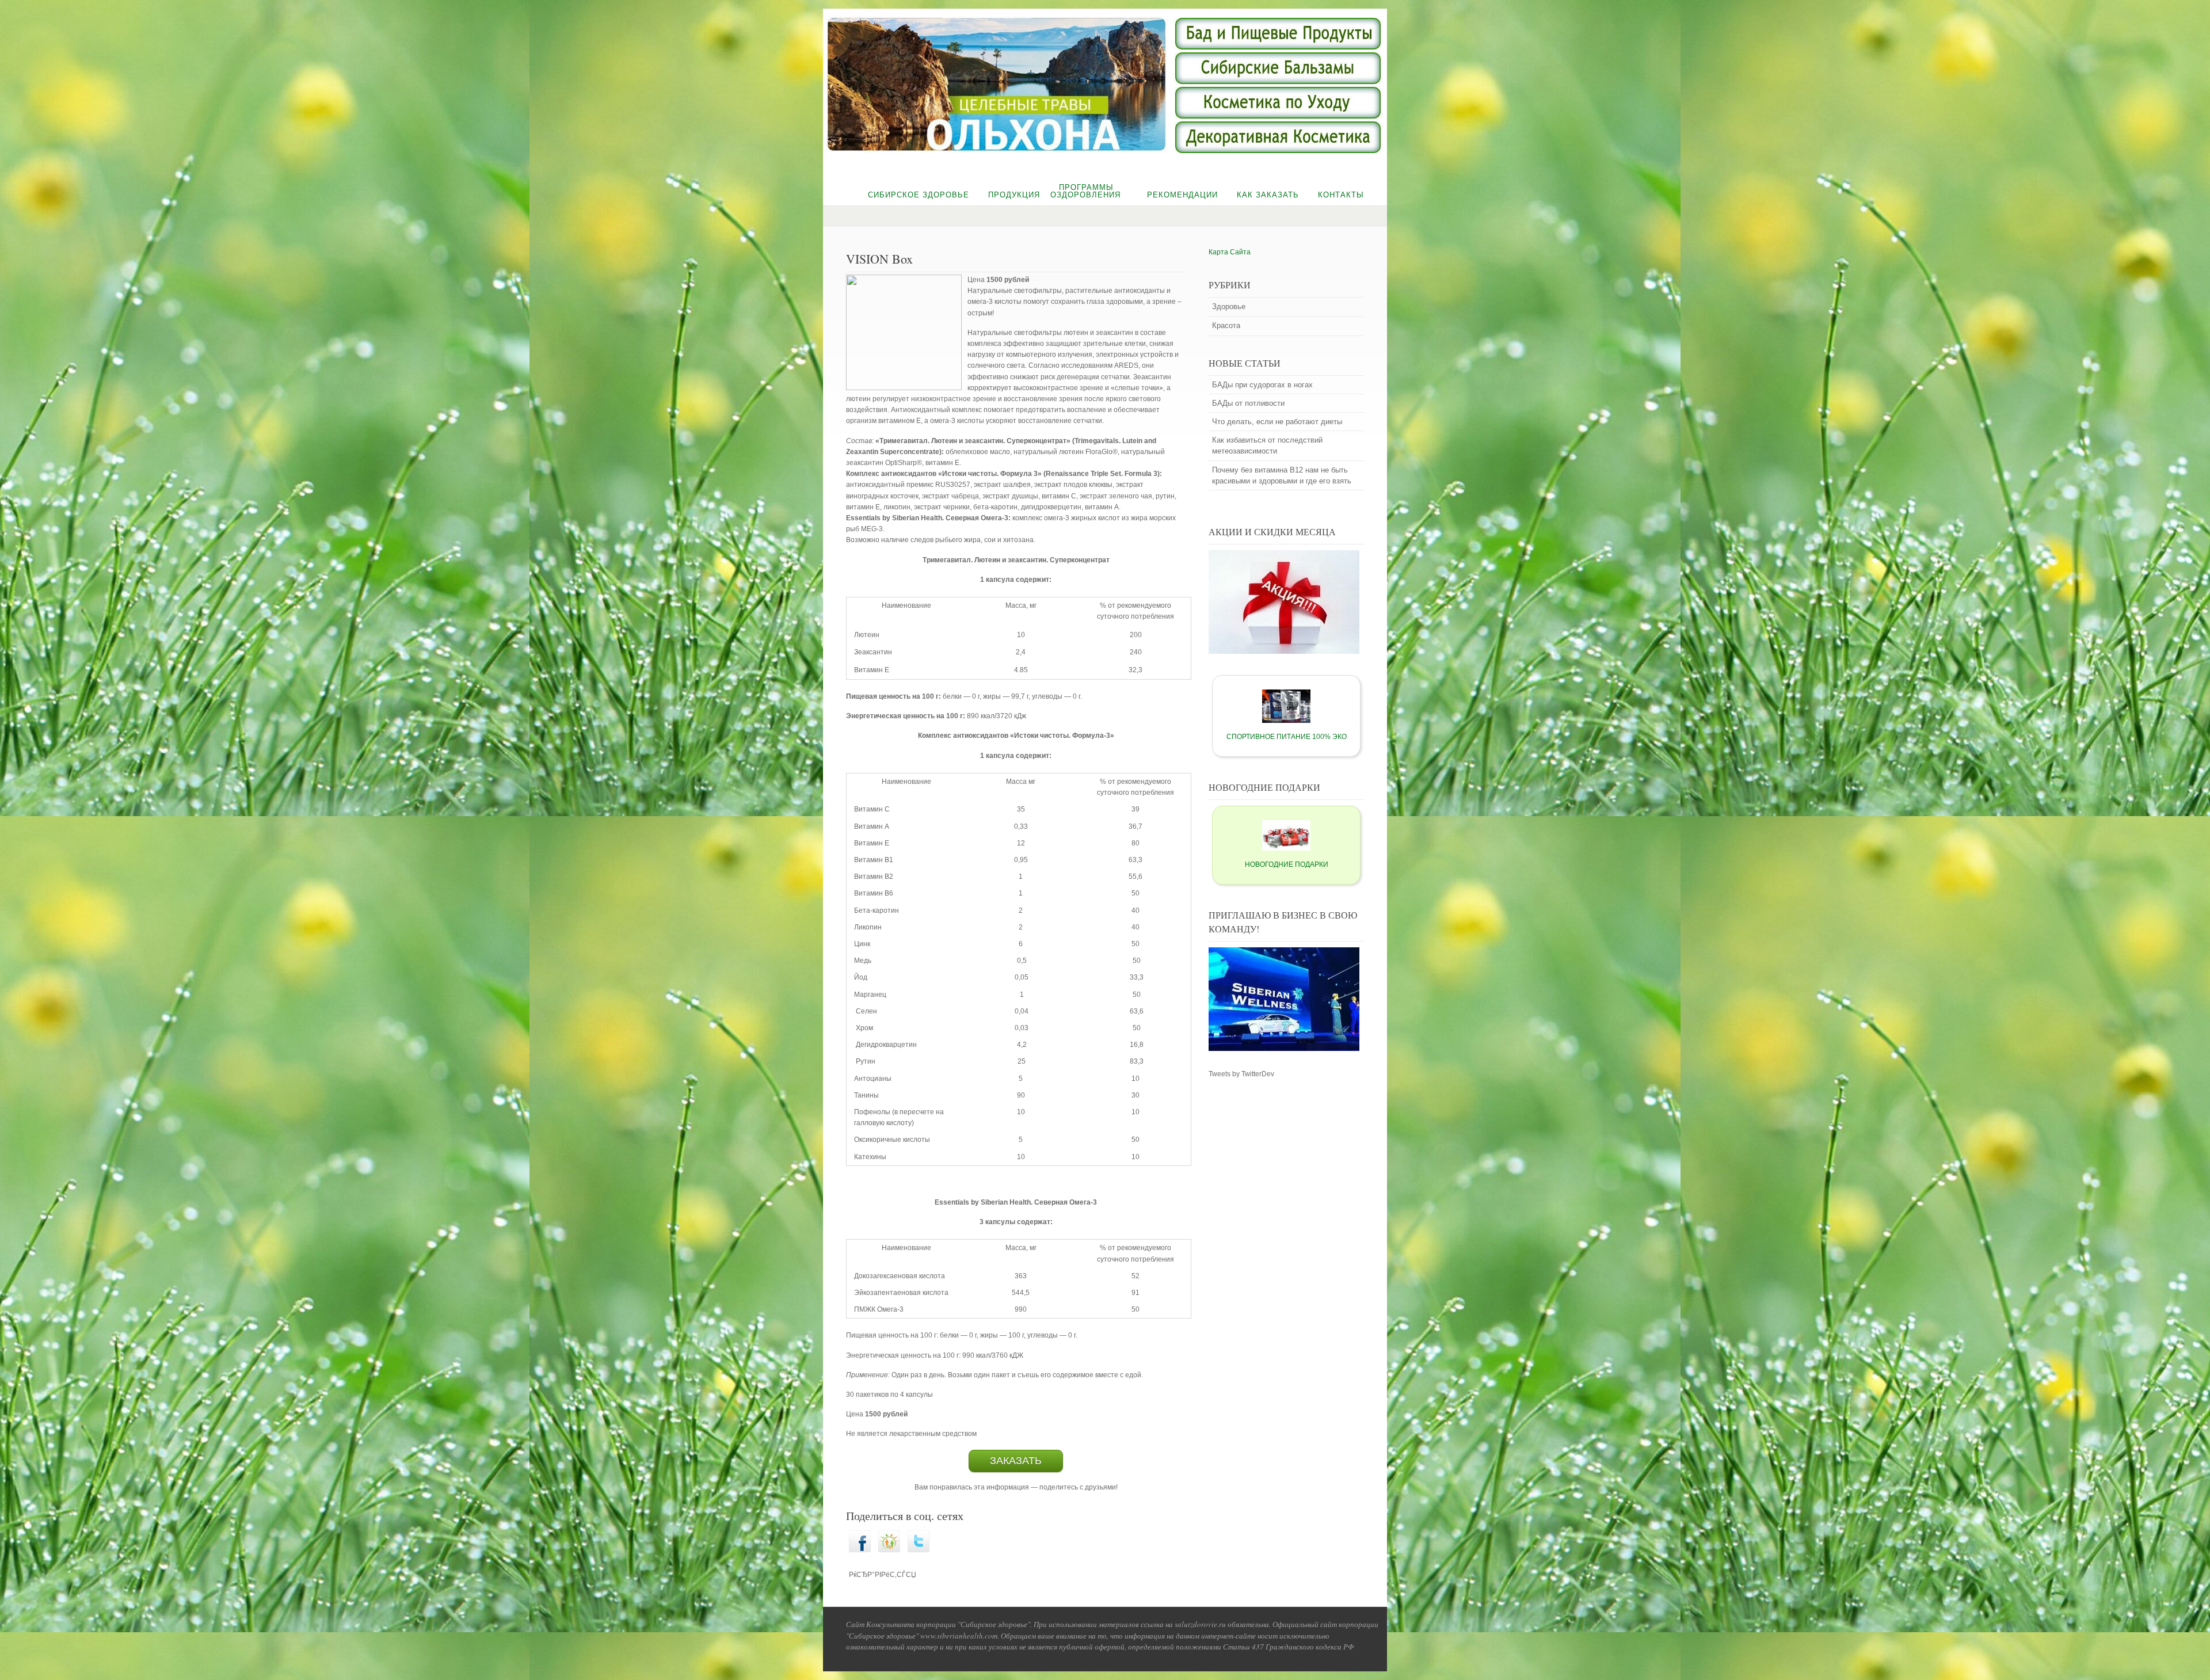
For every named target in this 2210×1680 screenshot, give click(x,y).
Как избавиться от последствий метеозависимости (1267, 445)
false (806, 85)
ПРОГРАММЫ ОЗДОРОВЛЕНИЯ (1085, 191)
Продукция (1014, 195)
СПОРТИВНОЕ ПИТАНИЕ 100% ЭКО (1287, 737)
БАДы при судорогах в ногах (1262, 385)
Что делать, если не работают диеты (1277, 422)
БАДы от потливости (1248, 403)
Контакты (1341, 195)
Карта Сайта (1230, 252)
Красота (1226, 325)
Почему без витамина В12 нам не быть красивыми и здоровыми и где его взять (1282, 475)
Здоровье (1229, 306)
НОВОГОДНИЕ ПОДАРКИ (1287, 864)
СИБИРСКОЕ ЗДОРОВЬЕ (919, 195)
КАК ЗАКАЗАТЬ (1268, 195)
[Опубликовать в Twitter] (919, 1550)
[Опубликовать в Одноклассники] (889, 1550)
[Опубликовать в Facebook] (860, 1550)
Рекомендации (1182, 195)
